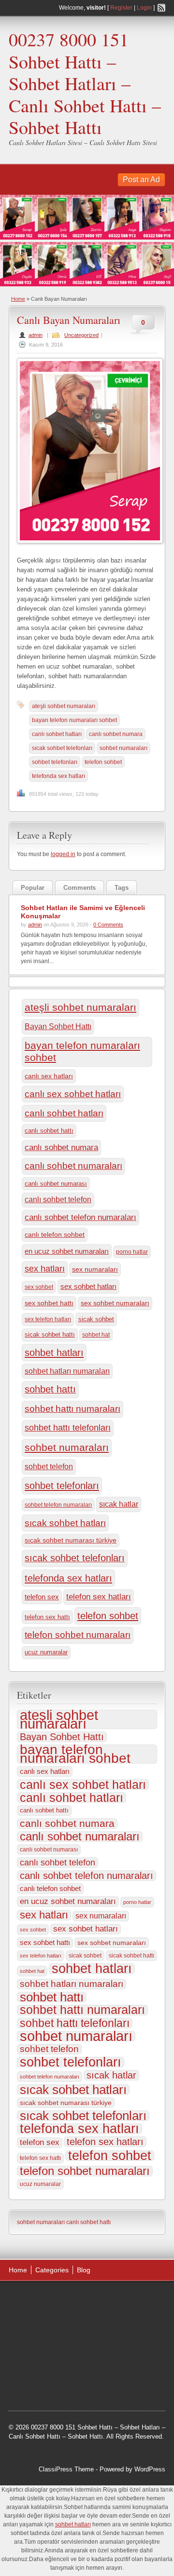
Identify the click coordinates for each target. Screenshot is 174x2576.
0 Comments (108, 925)
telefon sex (42, 1597)
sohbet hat (96, 1335)
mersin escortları (80, 2373)
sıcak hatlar (119, 1504)
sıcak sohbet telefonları (62, 748)
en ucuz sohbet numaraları (67, 1251)
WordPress (150, 2469)
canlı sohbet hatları (57, 734)
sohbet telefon (49, 1466)
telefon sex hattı (47, 1617)
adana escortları (84, 2300)
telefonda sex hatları (58, 776)
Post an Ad (141, 180)
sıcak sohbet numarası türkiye (71, 1540)
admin (36, 335)
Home (18, 299)
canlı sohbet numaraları (73, 1166)
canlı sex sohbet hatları (73, 1094)
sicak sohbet (96, 1319)
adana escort (36, 2300)
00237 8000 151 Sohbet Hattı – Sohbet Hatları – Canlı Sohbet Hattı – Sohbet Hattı (85, 83)
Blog (84, 2270)
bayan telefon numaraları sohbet (74, 720)
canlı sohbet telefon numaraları (80, 1217)
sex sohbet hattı (49, 1303)
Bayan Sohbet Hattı (58, 1026)
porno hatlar (132, 1252)
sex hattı (50, 2361)
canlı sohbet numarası (56, 1184)
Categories (52, 2270)
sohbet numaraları (123, 748)
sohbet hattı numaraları (72, 1409)
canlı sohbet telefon (58, 1200)
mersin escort (128, 2373)
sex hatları (45, 1269)
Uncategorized (81, 335)
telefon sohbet (103, 762)
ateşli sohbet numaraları (64, 706)
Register (121, 8)
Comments (80, 888)
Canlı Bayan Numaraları (69, 320)
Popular (33, 888)
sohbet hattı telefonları (68, 1428)
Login (144, 8)
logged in (63, 854)
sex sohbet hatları (88, 1286)
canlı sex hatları (49, 1076)
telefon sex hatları (99, 1597)
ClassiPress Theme (66, 2469)
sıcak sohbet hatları (65, 1523)
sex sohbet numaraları (115, 1303)
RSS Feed (161, 8)
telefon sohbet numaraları (78, 1635)
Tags (122, 888)
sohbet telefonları (55, 762)
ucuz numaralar (46, 1652)
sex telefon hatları (48, 1319)
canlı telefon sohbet (55, 1234)
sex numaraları (95, 1269)
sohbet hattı (50, 1389)
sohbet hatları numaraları (67, 1371)
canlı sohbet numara (116, 734)
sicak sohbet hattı (50, 1335)
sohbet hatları (54, 1353)
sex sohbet (39, 1287)
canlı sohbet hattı (49, 1131)
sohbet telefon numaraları (58, 1505)
